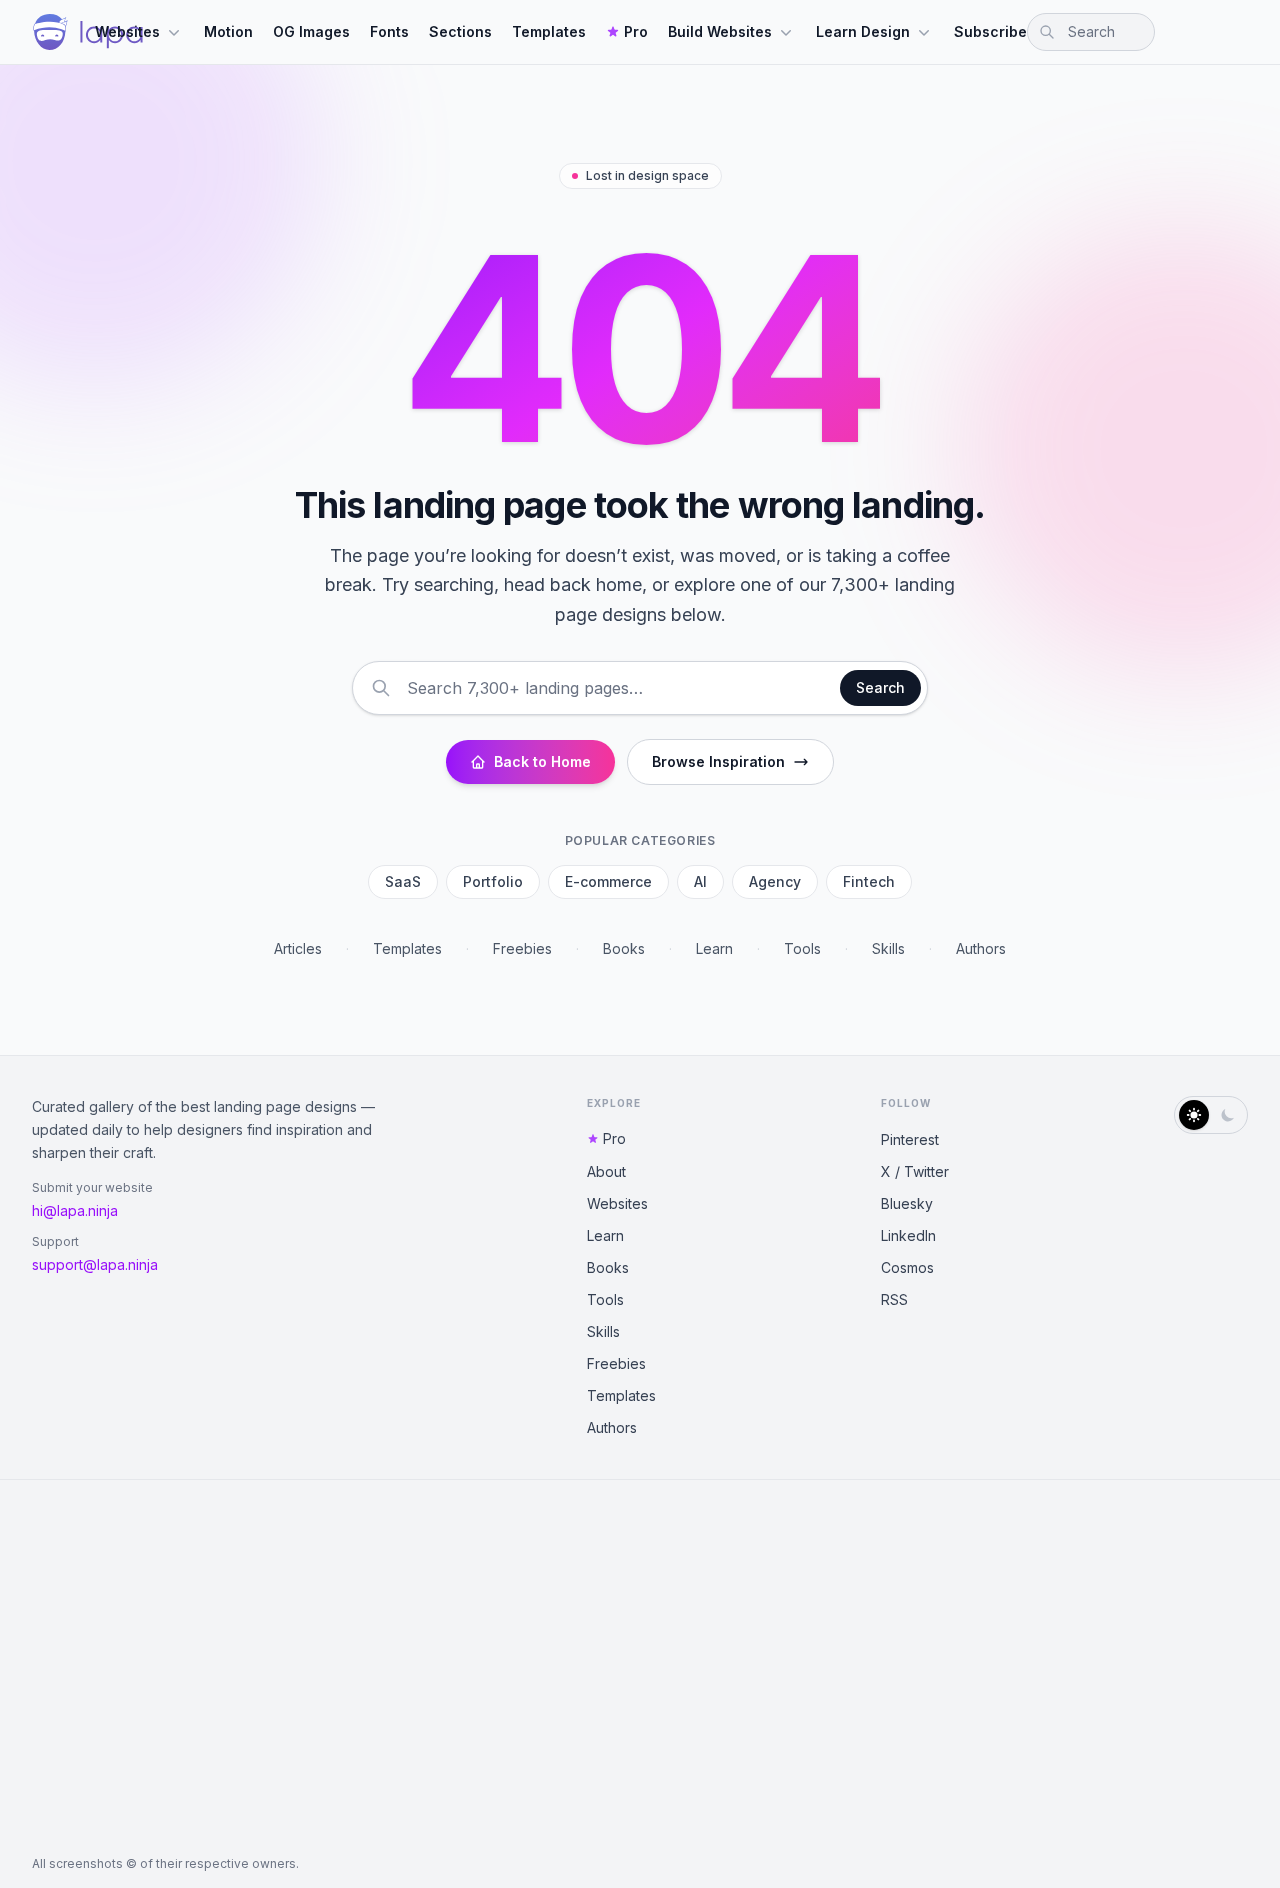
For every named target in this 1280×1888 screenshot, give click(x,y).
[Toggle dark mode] (1211, 1115)
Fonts (389, 31)
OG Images (311, 31)
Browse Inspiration (718, 761)
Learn (714, 948)
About (606, 1171)
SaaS (403, 881)
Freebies (522, 948)
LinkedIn (908, 1235)
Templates (549, 31)
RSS (894, 1299)
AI (700, 881)
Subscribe (990, 31)
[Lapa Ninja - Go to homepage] (88, 32)
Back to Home (542, 761)
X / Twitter (915, 1171)
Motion (228, 31)
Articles (298, 948)
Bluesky (907, 1203)
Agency (775, 881)
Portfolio (493, 881)
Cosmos (907, 1267)
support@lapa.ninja (95, 1264)
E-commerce (608, 881)
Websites (127, 31)
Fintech (869, 881)
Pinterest (910, 1139)
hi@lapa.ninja (75, 1210)
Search (880, 687)
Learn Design (863, 31)
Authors (981, 948)
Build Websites (720, 31)
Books (624, 948)
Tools (802, 948)
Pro (636, 31)
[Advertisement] (640, 1668)
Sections (460, 31)
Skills (888, 948)
